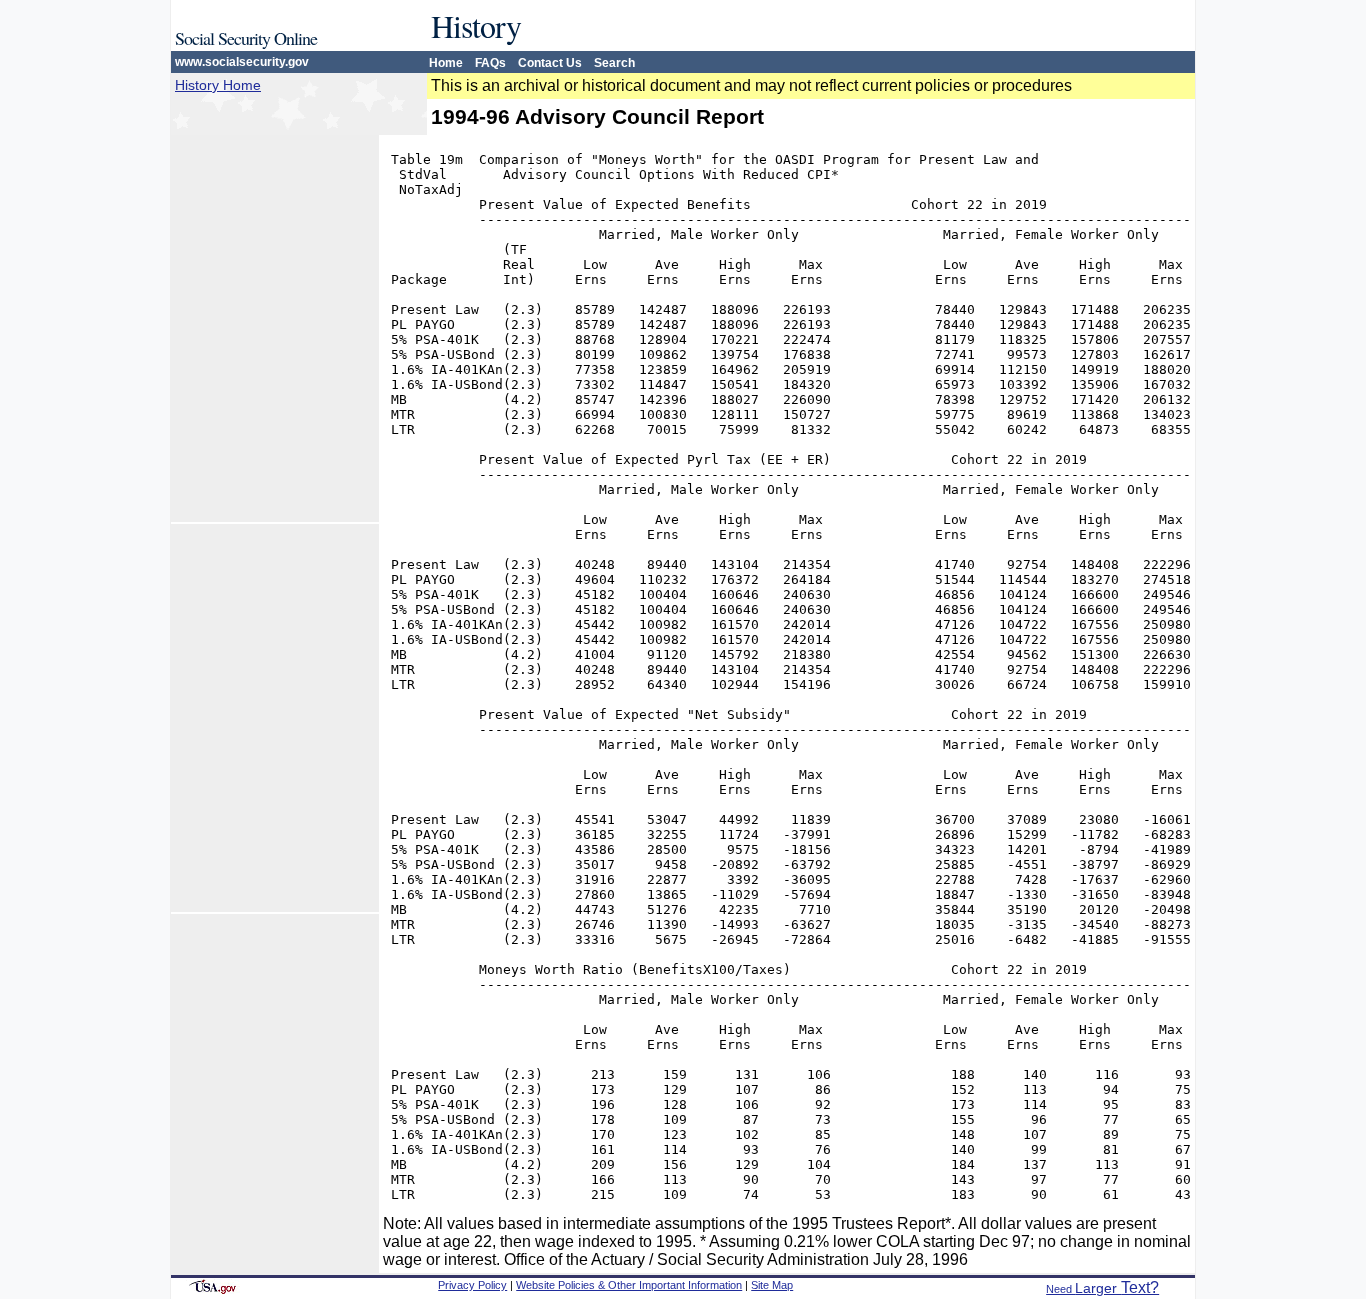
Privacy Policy (472, 1285)
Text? (1102, 1287)
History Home (218, 85)
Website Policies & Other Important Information (629, 1285)
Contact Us (550, 63)
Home (446, 63)
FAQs (490, 63)
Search (614, 63)
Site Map (772, 1285)
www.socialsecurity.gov (242, 62)
